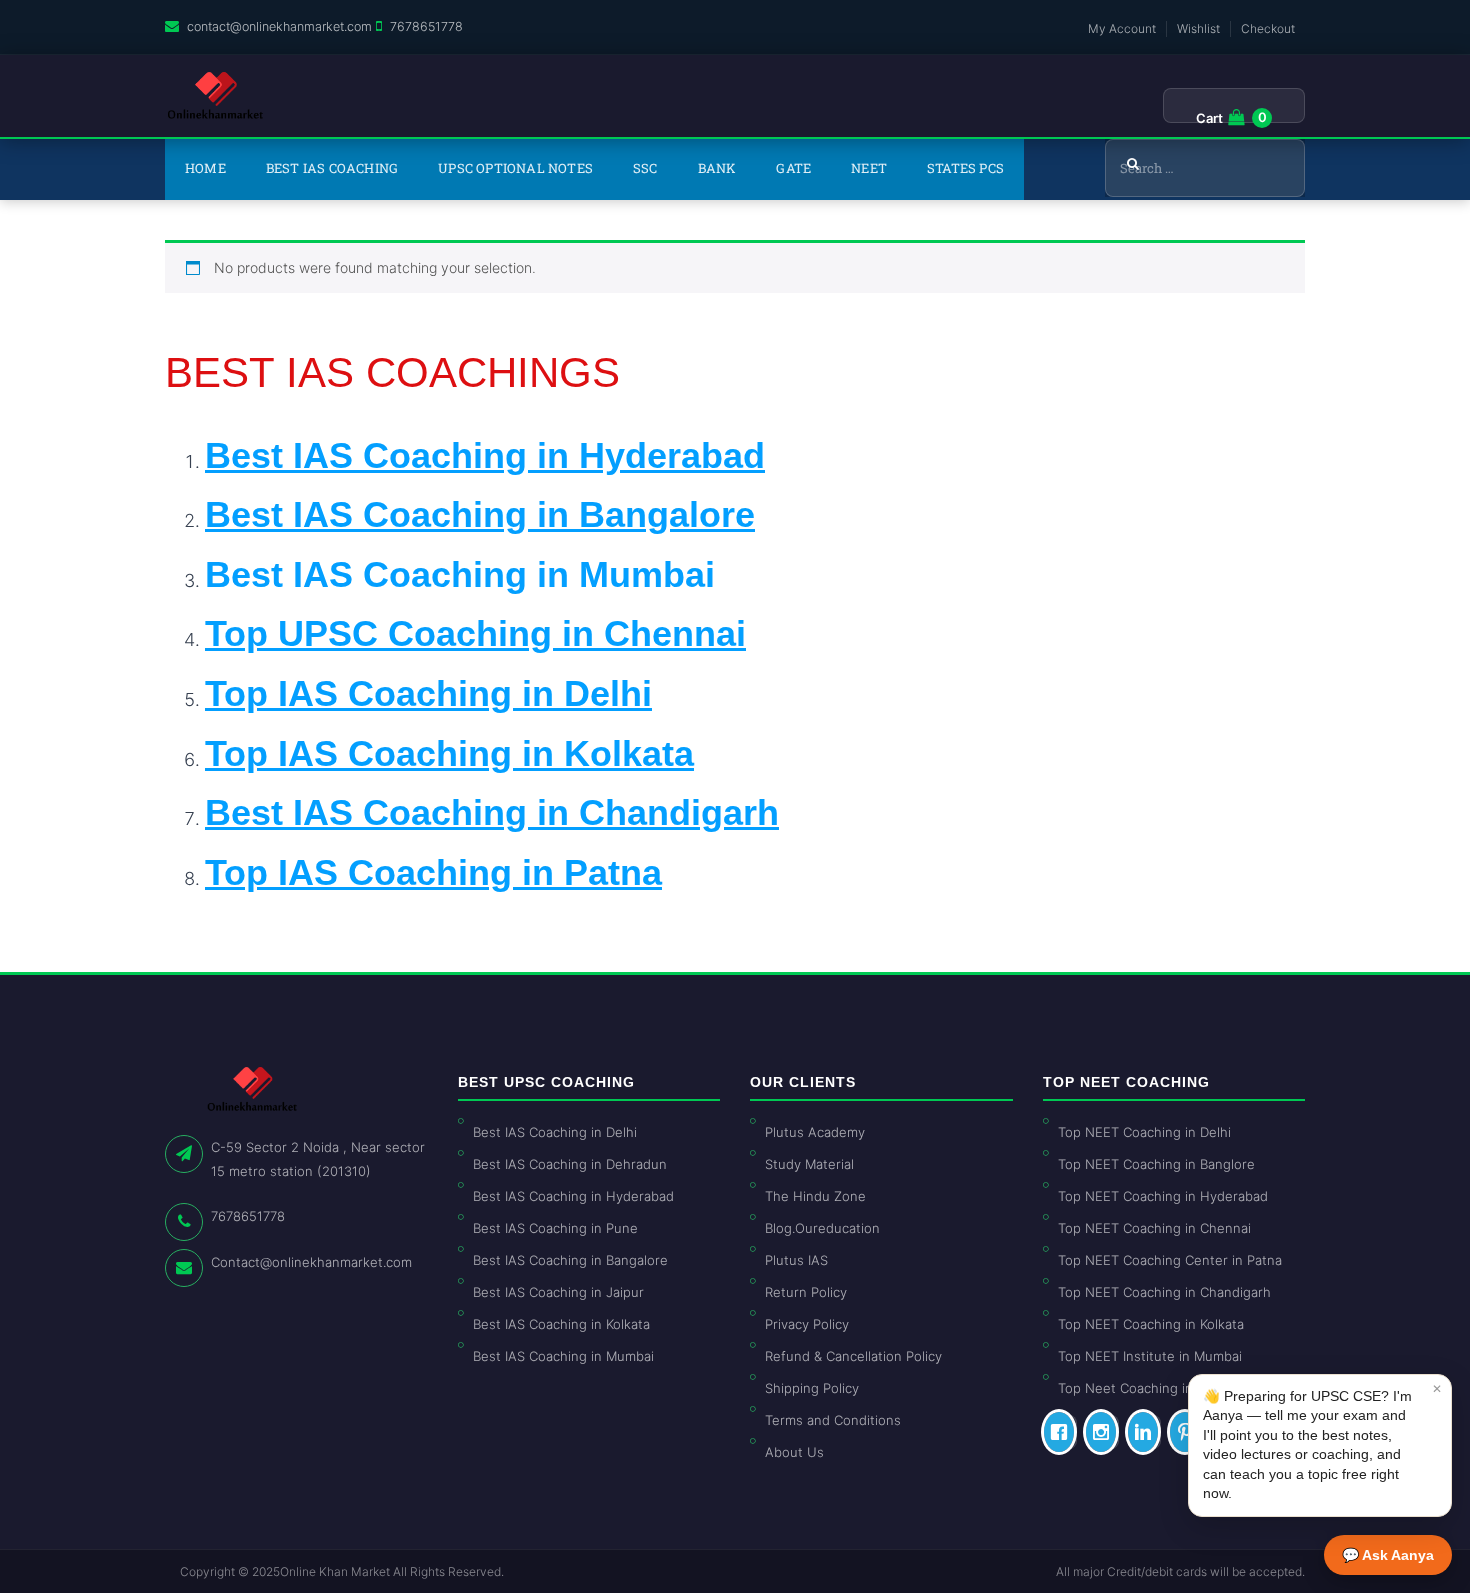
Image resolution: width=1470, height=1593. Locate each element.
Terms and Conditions (833, 1420)
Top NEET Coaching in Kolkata (1151, 1324)
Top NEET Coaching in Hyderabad (1163, 1196)
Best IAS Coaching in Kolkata (561, 1324)
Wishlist (1198, 28)
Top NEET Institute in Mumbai (1150, 1356)
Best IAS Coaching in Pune (555, 1228)
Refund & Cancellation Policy (853, 1356)
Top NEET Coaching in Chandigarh (1164, 1292)
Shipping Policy (812, 1388)
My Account (1122, 28)
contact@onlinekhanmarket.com (279, 26)
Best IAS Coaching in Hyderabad (573, 1196)
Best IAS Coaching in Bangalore (570, 1260)
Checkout (1268, 28)
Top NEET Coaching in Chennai (1154, 1228)
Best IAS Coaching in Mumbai (460, 574)
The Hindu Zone (815, 1196)
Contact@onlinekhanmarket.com (311, 1262)
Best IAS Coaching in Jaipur (558, 1292)
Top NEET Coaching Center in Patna (1170, 1260)
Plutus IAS (796, 1260)
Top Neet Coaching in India (1142, 1388)
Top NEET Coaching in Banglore (1156, 1164)
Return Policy (806, 1292)
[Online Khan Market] (215, 96)
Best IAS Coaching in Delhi (555, 1132)
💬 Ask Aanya (1388, 1555)
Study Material (809, 1164)
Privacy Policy (807, 1324)
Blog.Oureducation (822, 1228)
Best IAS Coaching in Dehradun (570, 1164)
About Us (794, 1452)
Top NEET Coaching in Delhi (1144, 1132)
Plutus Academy (815, 1132)
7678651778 (426, 26)
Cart (1209, 118)
